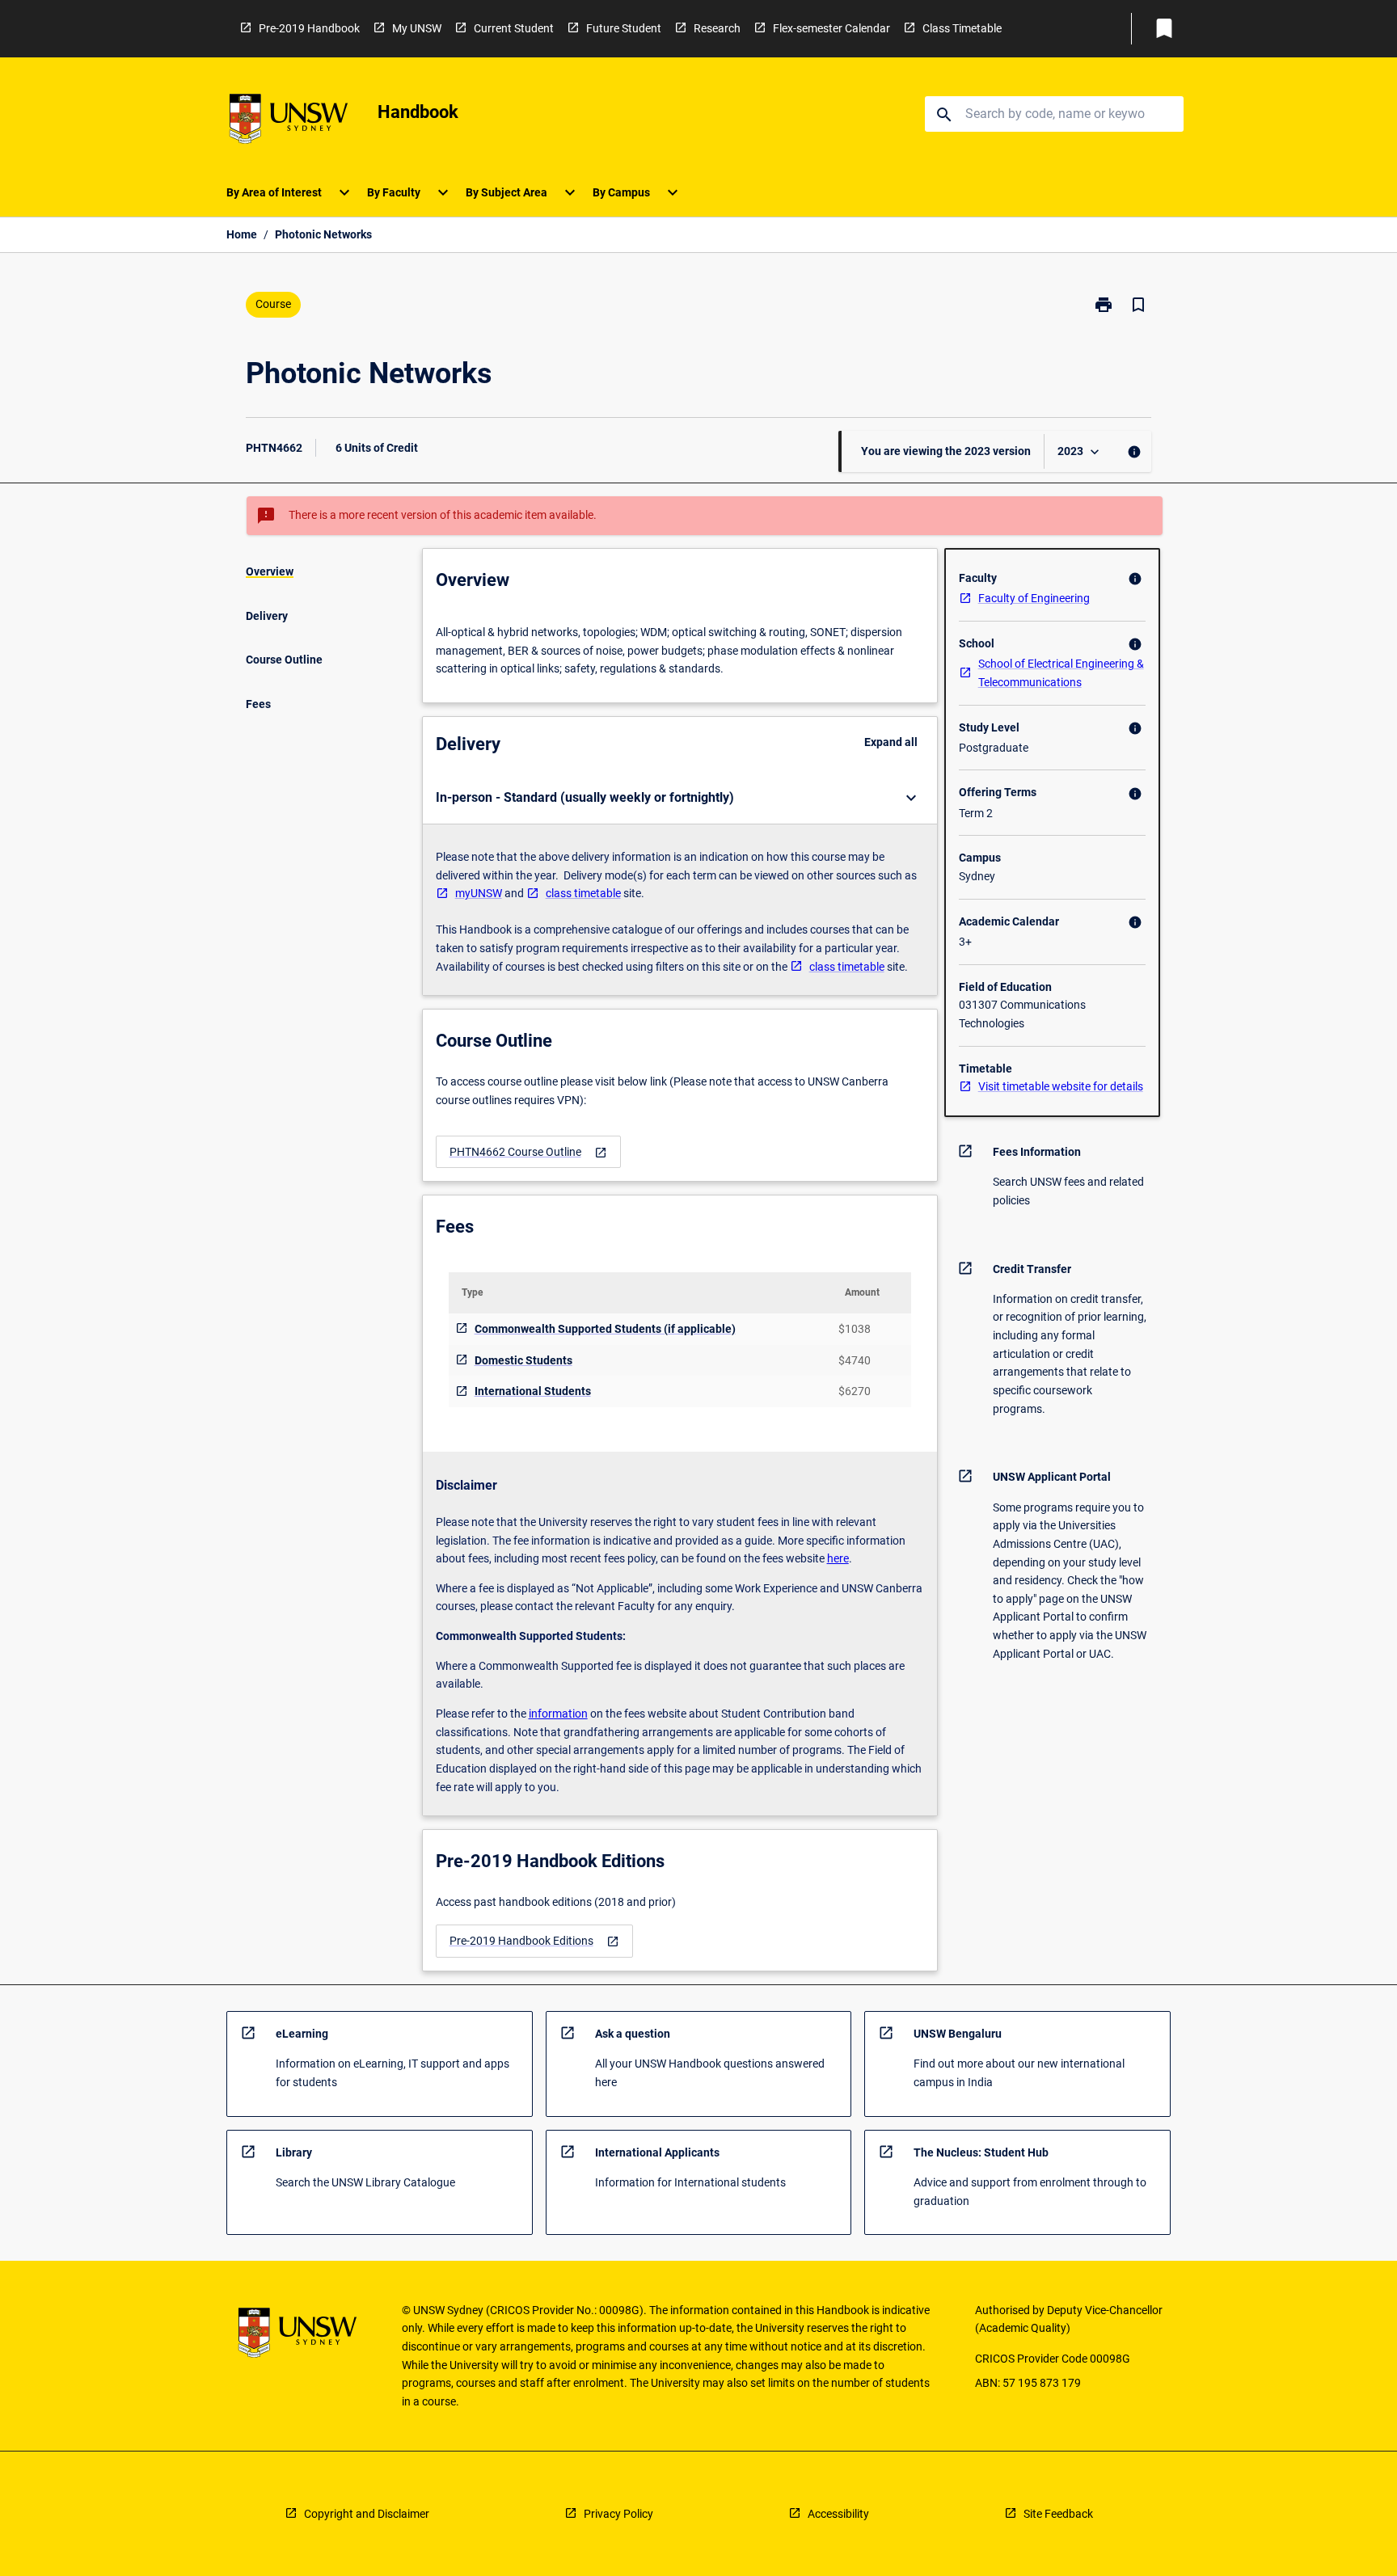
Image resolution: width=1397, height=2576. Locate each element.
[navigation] (528, 1152)
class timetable (583, 893)
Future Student (624, 28)
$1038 (855, 1329)
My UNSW (417, 28)
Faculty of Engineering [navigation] (1034, 598)
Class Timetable (962, 28)
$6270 (855, 1391)
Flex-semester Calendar (831, 28)
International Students (533, 1391)
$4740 (855, 1360)
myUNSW (479, 893)
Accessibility (838, 2514)
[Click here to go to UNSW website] (289, 122)
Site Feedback (1058, 2514)
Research (717, 28)
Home (242, 234)
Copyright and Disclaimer (367, 2514)
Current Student (514, 28)
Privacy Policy (618, 2514)
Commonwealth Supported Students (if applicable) (605, 1329)
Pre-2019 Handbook (309, 28)
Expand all (891, 742)
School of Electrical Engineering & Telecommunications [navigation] (1061, 673)
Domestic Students (523, 1360)
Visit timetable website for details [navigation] (1061, 1086)
